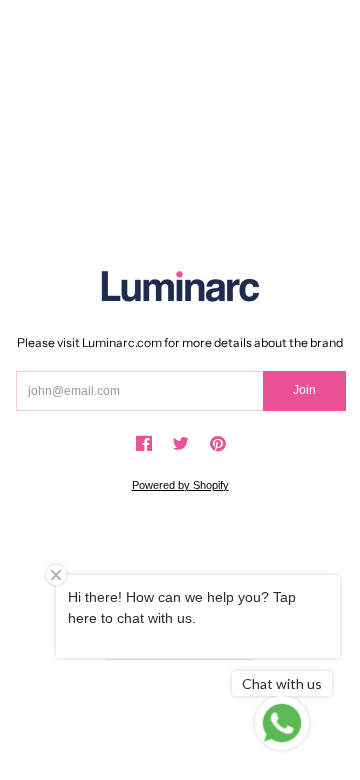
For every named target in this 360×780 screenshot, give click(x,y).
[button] (144, 444)
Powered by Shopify (180, 485)
